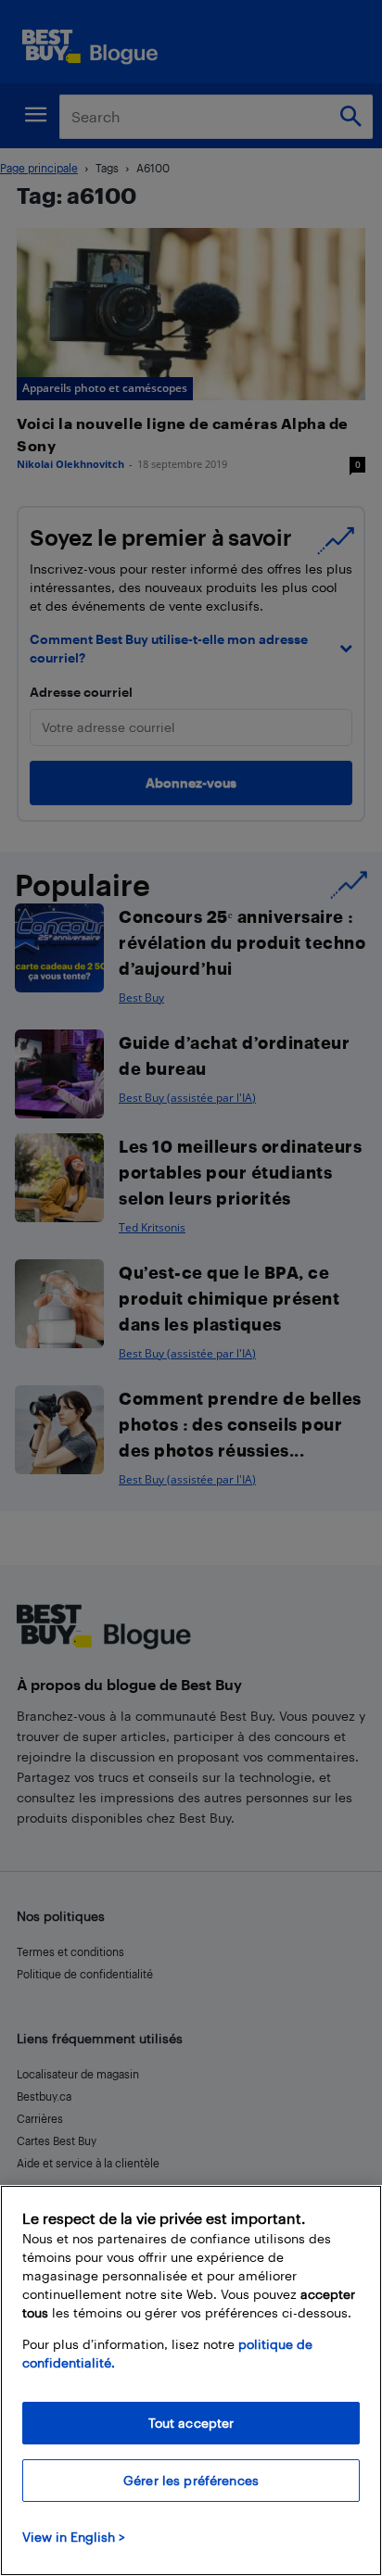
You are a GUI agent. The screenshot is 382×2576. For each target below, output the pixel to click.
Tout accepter (191, 2423)
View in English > (74, 2537)
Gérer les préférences (191, 2480)
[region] (191, 2380)
